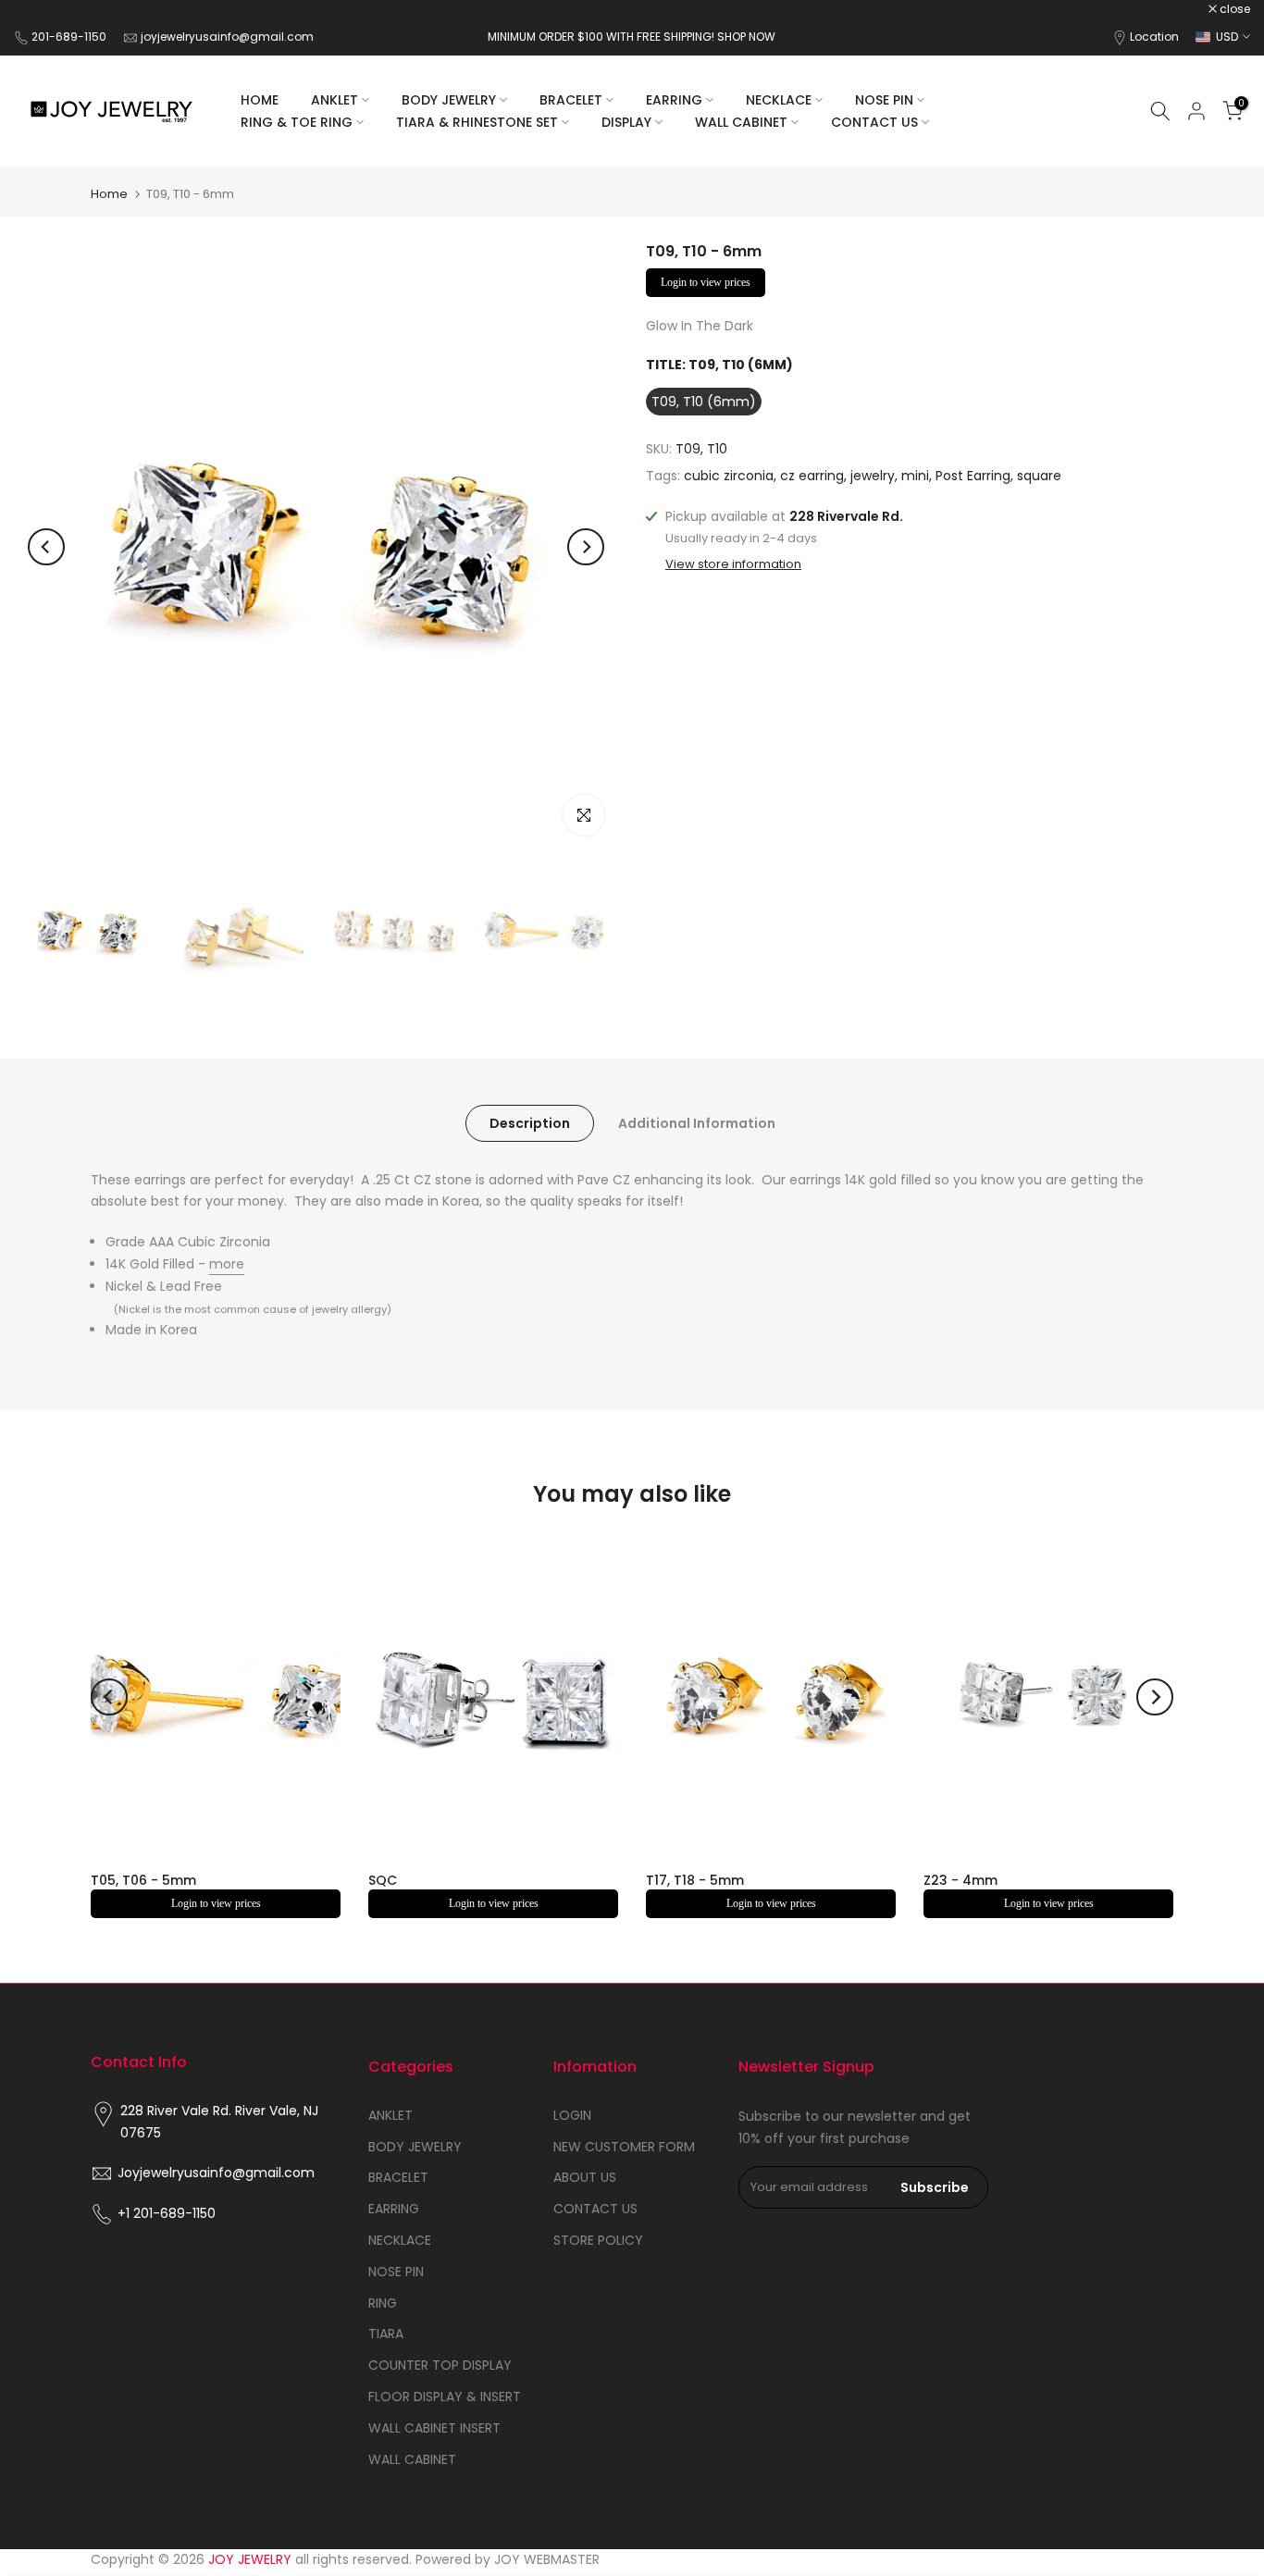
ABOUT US (585, 2177)
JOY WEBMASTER (547, 2559)
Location (1154, 37)
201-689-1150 (70, 37)
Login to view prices (706, 282)
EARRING (674, 100)
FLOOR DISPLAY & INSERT (445, 2396)
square (1039, 477)
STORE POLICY (598, 2240)
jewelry (873, 477)
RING (383, 2303)
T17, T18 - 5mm (695, 1880)
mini (915, 477)
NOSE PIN (884, 100)
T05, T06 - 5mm (143, 1880)
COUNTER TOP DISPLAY (440, 2365)
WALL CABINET (741, 122)
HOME (260, 100)
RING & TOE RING (297, 122)
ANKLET (335, 100)
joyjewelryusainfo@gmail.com (227, 37)
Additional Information (697, 1122)
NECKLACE (779, 100)
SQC (383, 1880)
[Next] (586, 547)
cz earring (812, 477)
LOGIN (572, 2115)
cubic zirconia (729, 477)
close (39, 9)
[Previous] (46, 547)
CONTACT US (874, 122)
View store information (733, 564)
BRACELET (571, 100)
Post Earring (973, 477)
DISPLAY (626, 122)
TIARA (386, 2334)
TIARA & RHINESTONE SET (477, 122)
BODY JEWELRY (449, 100)
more (227, 1264)
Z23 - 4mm (960, 1880)
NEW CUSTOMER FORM (624, 2147)
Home (109, 194)
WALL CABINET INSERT (434, 2428)
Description (530, 1122)
